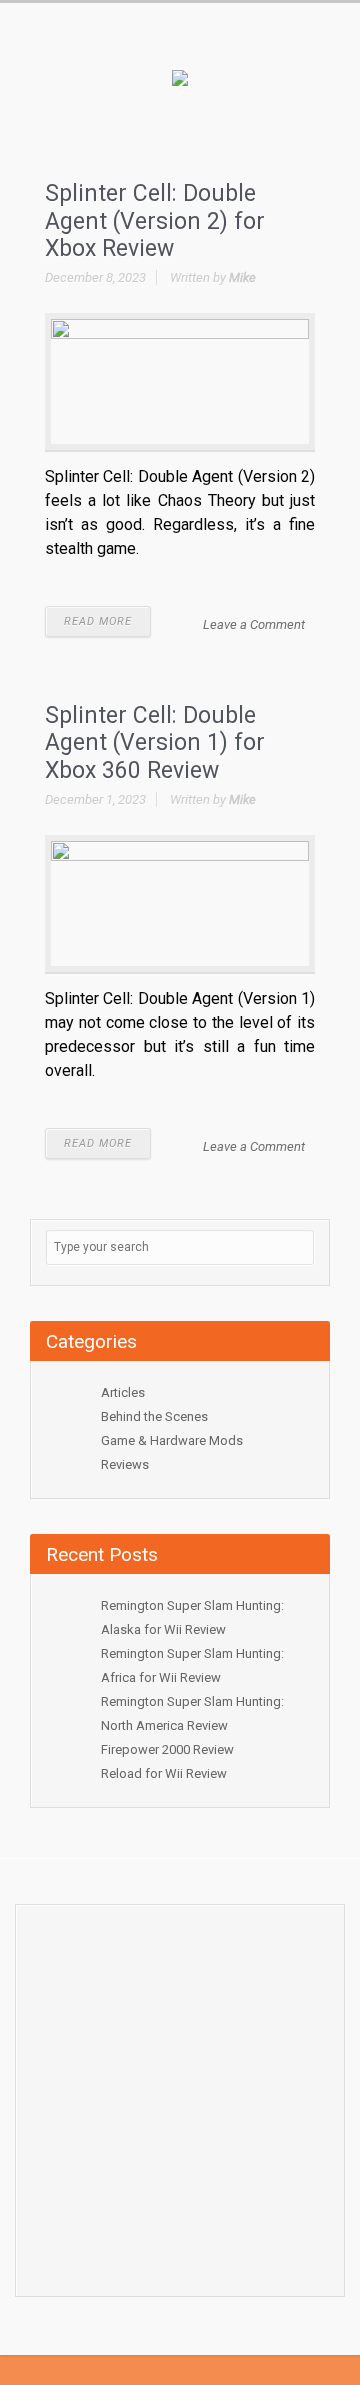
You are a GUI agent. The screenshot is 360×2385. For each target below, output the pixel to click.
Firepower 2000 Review (167, 1749)
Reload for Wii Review (164, 1773)
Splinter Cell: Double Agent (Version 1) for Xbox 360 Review (155, 743)
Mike (242, 277)
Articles (123, 1392)
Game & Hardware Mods (172, 1440)
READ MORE (98, 621)
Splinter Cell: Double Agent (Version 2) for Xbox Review (155, 221)
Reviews (125, 1464)
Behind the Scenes (154, 1416)
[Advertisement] (180, 2095)
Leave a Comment (254, 624)
